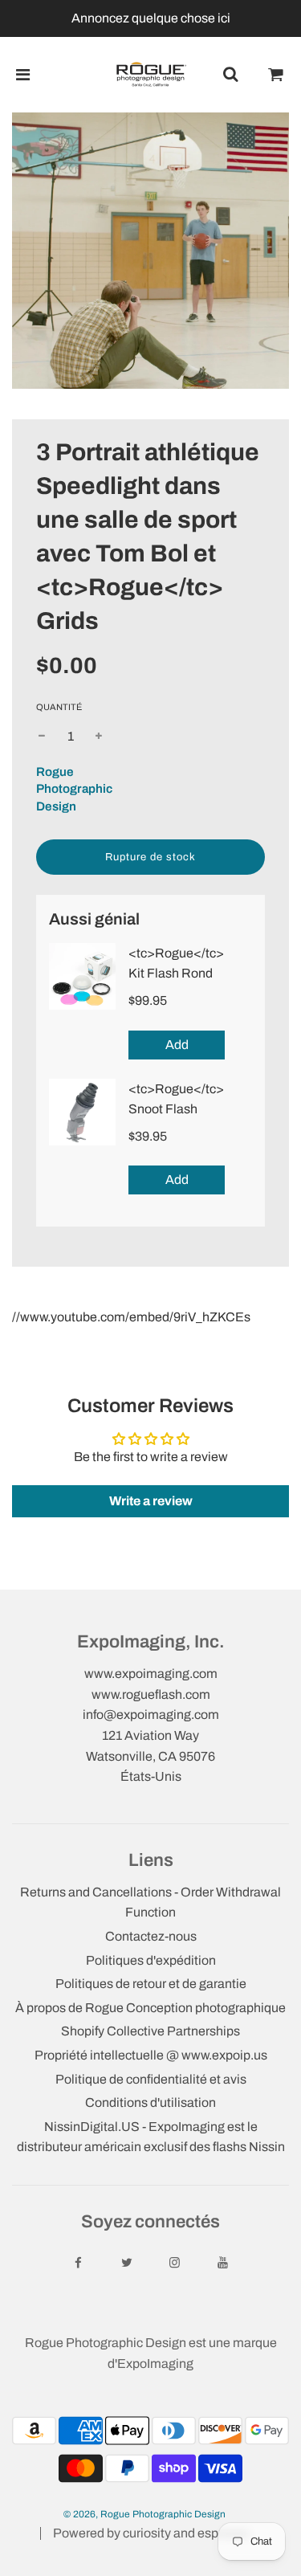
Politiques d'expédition (151, 1960)
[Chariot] (276, 75)
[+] (99, 737)
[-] (42, 737)
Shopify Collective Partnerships (150, 2031)
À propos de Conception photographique (150, 2008)
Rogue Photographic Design (74, 789)
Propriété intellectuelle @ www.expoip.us (151, 2055)
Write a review (151, 1501)
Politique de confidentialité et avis (151, 2079)
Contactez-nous (151, 1936)
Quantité (59, 707)
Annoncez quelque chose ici (151, 18)
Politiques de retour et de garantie (151, 1984)
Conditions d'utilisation (150, 2102)
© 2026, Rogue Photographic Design (144, 2514)
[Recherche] (230, 75)
